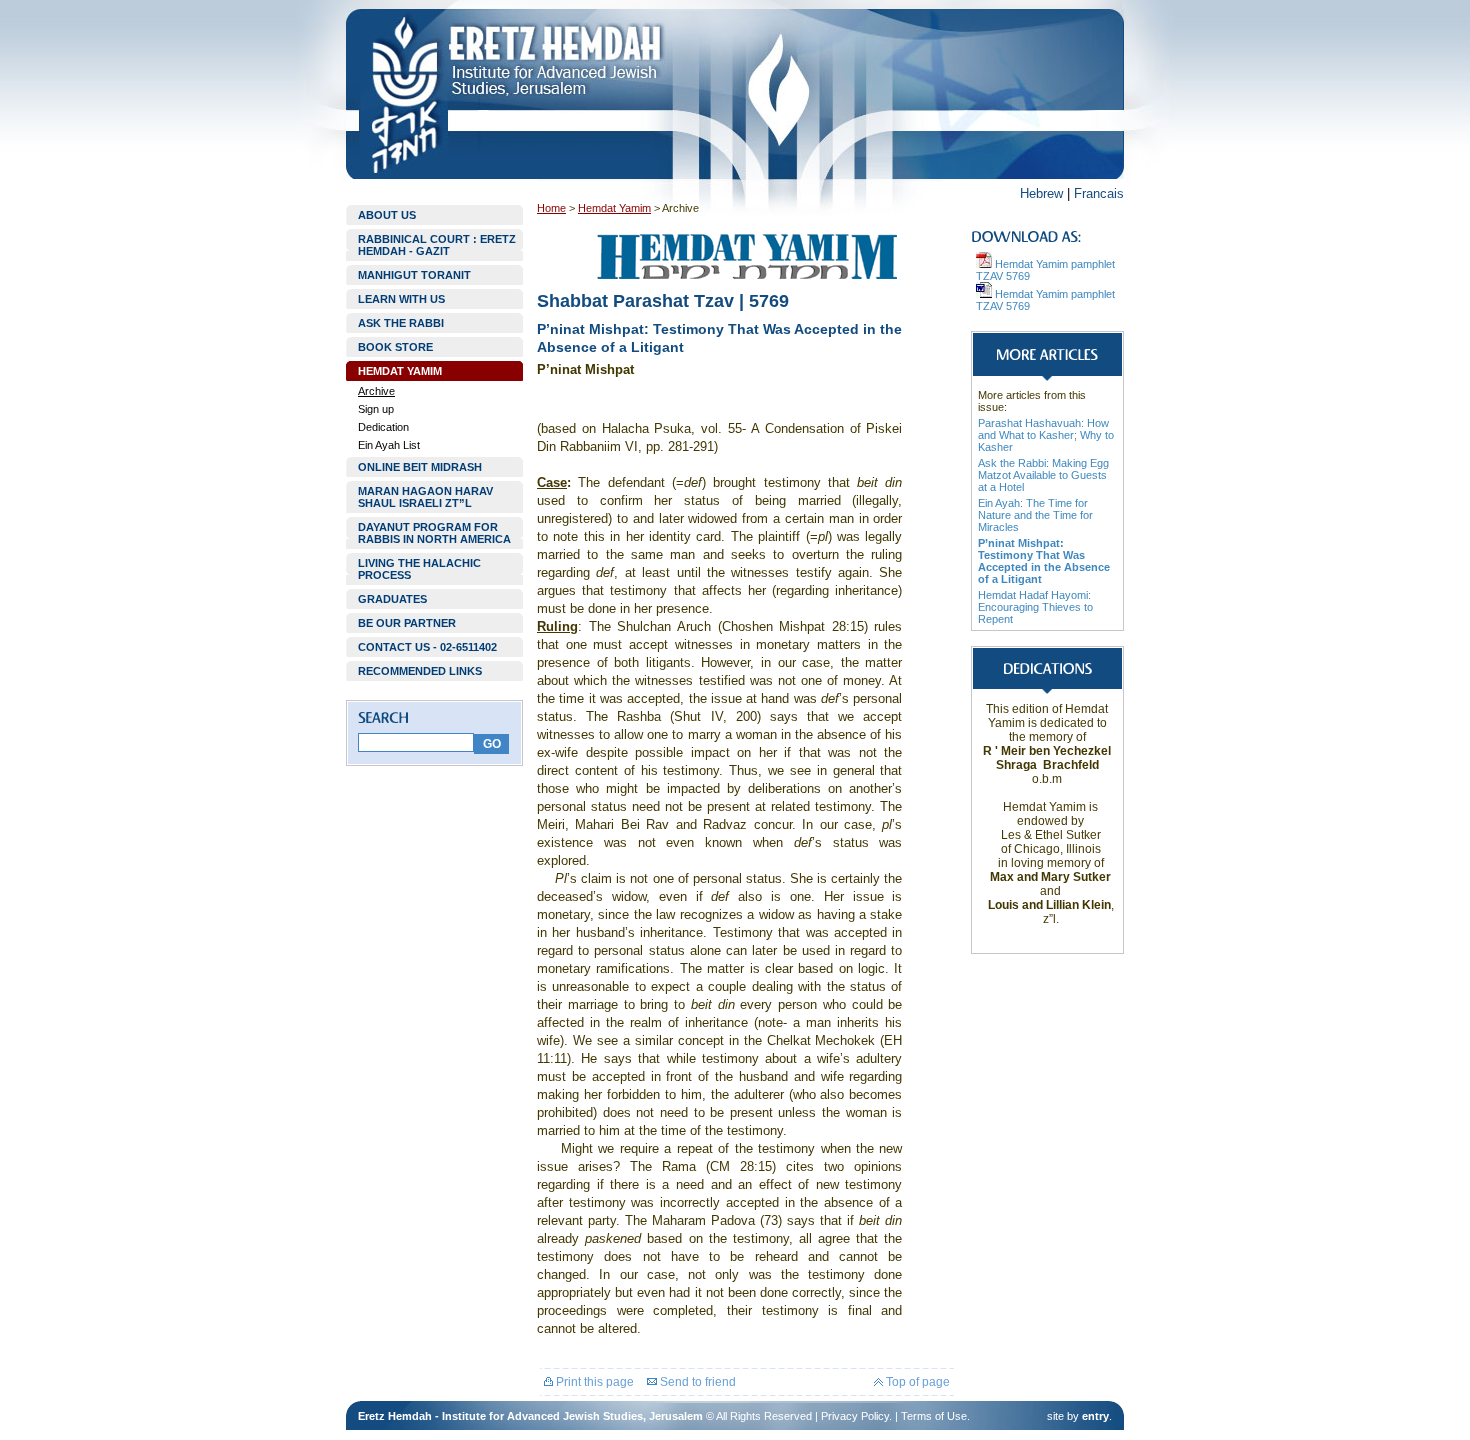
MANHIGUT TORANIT (414, 275)
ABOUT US (387, 215)
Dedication (383, 427)
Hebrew (1041, 193)
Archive (376, 391)
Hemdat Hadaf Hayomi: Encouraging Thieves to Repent (1035, 607)
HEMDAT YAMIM (400, 371)
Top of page (916, 1382)
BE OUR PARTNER (407, 623)
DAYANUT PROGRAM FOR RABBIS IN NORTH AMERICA (434, 533)
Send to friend (696, 1382)
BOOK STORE (395, 347)
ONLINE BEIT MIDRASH (420, 467)
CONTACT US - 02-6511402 (427, 647)
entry (1095, 1416)
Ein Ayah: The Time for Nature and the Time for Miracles (1035, 515)
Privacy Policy (855, 1416)
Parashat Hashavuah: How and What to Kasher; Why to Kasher (1046, 435)
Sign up (376, 409)
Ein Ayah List (389, 445)
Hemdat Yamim (614, 208)
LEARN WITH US (401, 299)
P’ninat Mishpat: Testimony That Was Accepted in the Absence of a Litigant (1044, 561)
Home (551, 208)
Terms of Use (934, 1416)
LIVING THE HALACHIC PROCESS (419, 569)
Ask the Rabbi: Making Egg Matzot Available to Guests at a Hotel (1043, 475)
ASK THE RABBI (401, 323)
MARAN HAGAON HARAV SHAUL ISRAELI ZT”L (425, 497)
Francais (1099, 193)
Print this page (593, 1382)
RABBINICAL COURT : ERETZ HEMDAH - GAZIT (437, 245)
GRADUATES (392, 599)
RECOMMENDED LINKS (420, 671)
